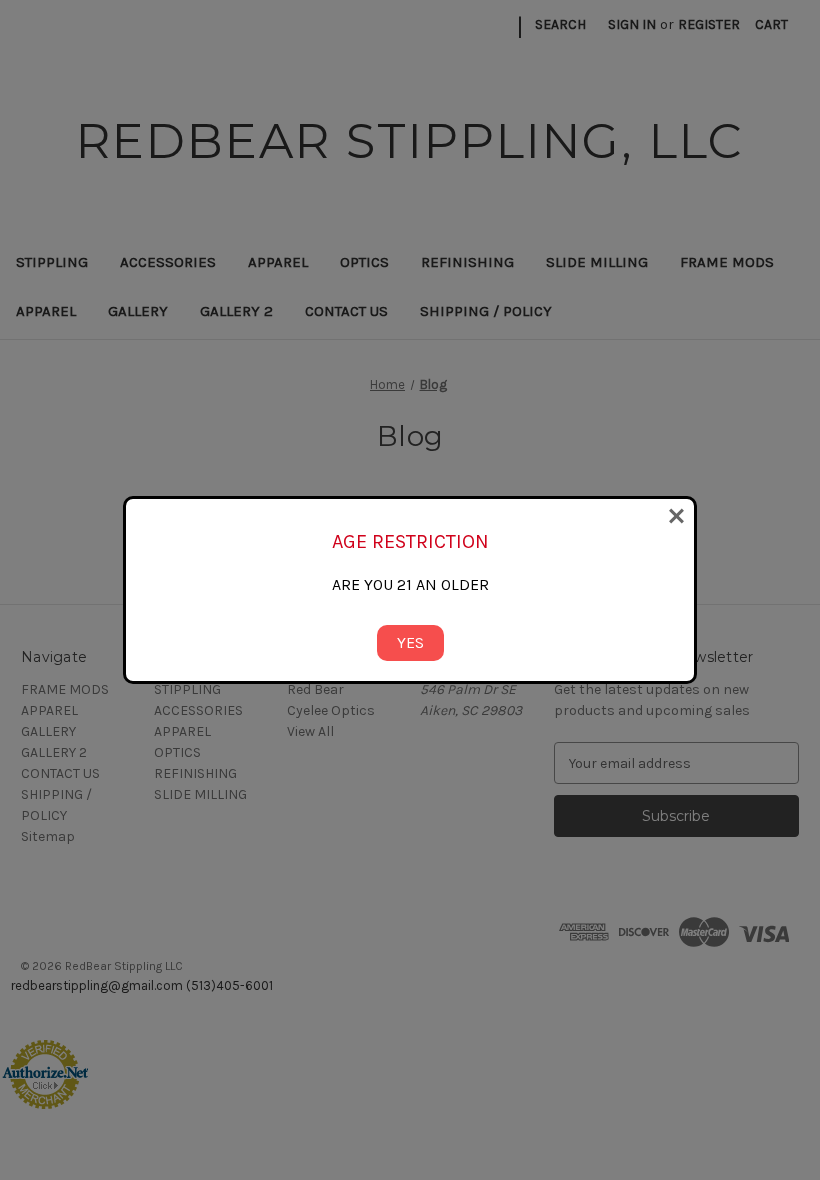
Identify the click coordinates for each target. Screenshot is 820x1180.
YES (410, 642)
